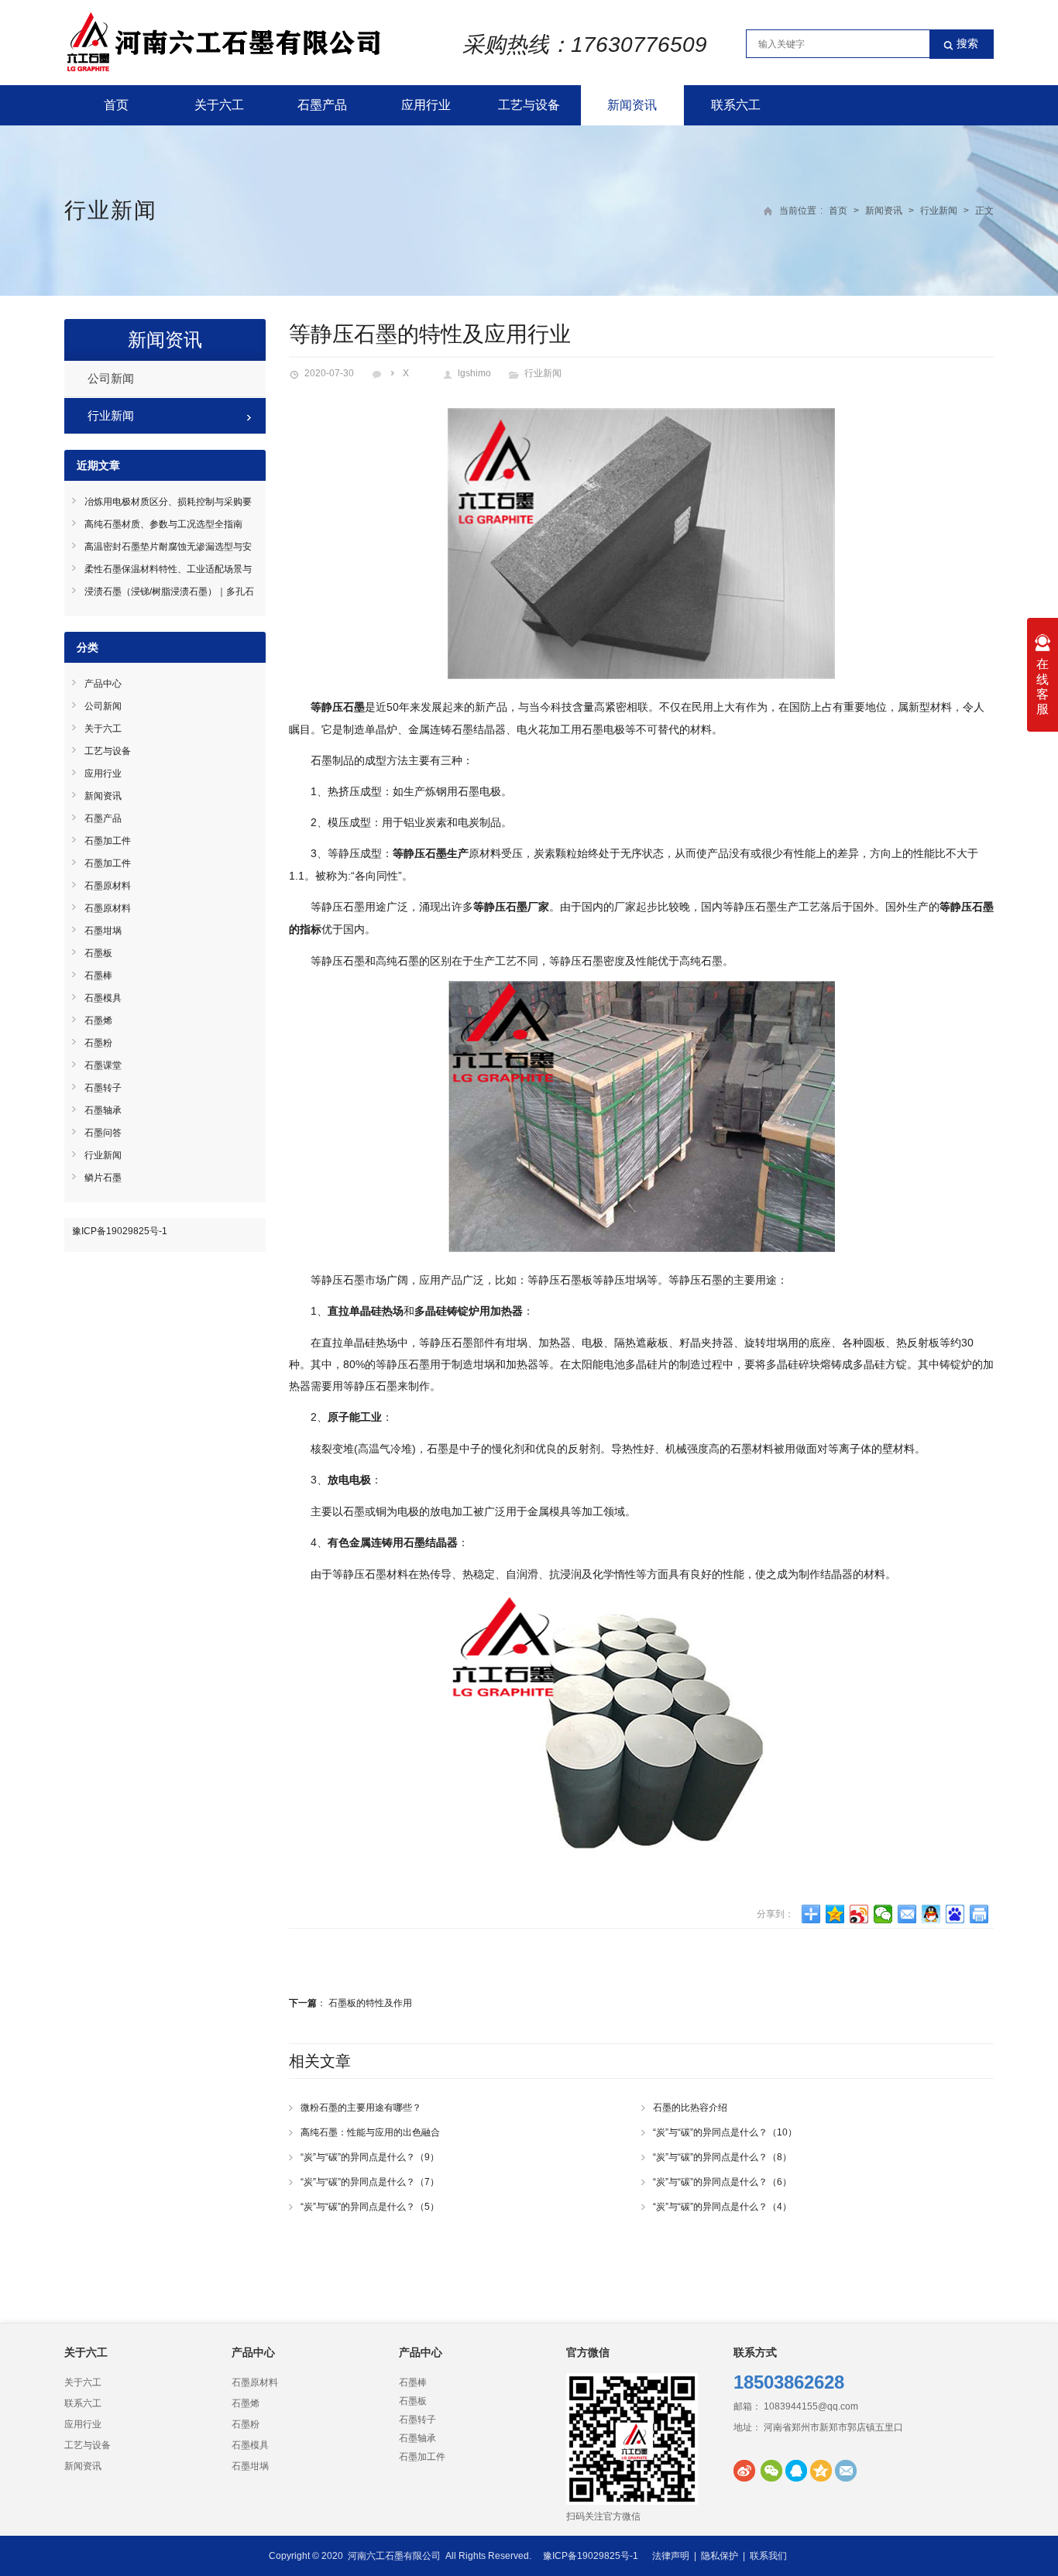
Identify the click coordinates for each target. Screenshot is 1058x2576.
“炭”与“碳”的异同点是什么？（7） (370, 2182)
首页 (116, 105)
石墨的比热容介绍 (690, 2108)
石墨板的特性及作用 (370, 2003)
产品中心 (103, 684)
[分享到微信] (883, 1914)
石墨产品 (322, 105)
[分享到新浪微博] (859, 1914)
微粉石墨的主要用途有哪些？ (361, 2108)
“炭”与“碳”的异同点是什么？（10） (725, 2132)
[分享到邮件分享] (907, 1914)
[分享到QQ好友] (931, 1914)
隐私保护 (720, 2556)
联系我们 (768, 2556)
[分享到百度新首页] (955, 1914)
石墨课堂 (103, 1065)
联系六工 (736, 105)
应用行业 (426, 105)
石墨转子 (103, 1088)
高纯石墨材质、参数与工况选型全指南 (163, 524)
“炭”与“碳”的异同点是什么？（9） (370, 2157)
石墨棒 (98, 976)
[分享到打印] (979, 1914)
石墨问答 (103, 1133)
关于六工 (219, 105)
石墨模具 (103, 998)
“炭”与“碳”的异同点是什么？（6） (722, 2182)
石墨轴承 (103, 1110)
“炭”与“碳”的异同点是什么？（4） (722, 2207)
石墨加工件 (108, 841)
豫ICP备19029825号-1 (120, 1231)
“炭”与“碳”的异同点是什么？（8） (722, 2157)
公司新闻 (111, 378)
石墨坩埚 (103, 931)
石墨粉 (98, 1043)
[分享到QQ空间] (835, 1914)
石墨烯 (98, 1020)
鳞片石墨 (103, 1178)
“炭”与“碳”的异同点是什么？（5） (370, 2207)
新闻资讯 (632, 105)
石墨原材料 (108, 886)
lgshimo (474, 373)
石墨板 (98, 953)
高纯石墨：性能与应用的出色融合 (370, 2132)
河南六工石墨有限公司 (394, 2556)
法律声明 (671, 2556)
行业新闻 (111, 210)
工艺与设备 (529, 105)
